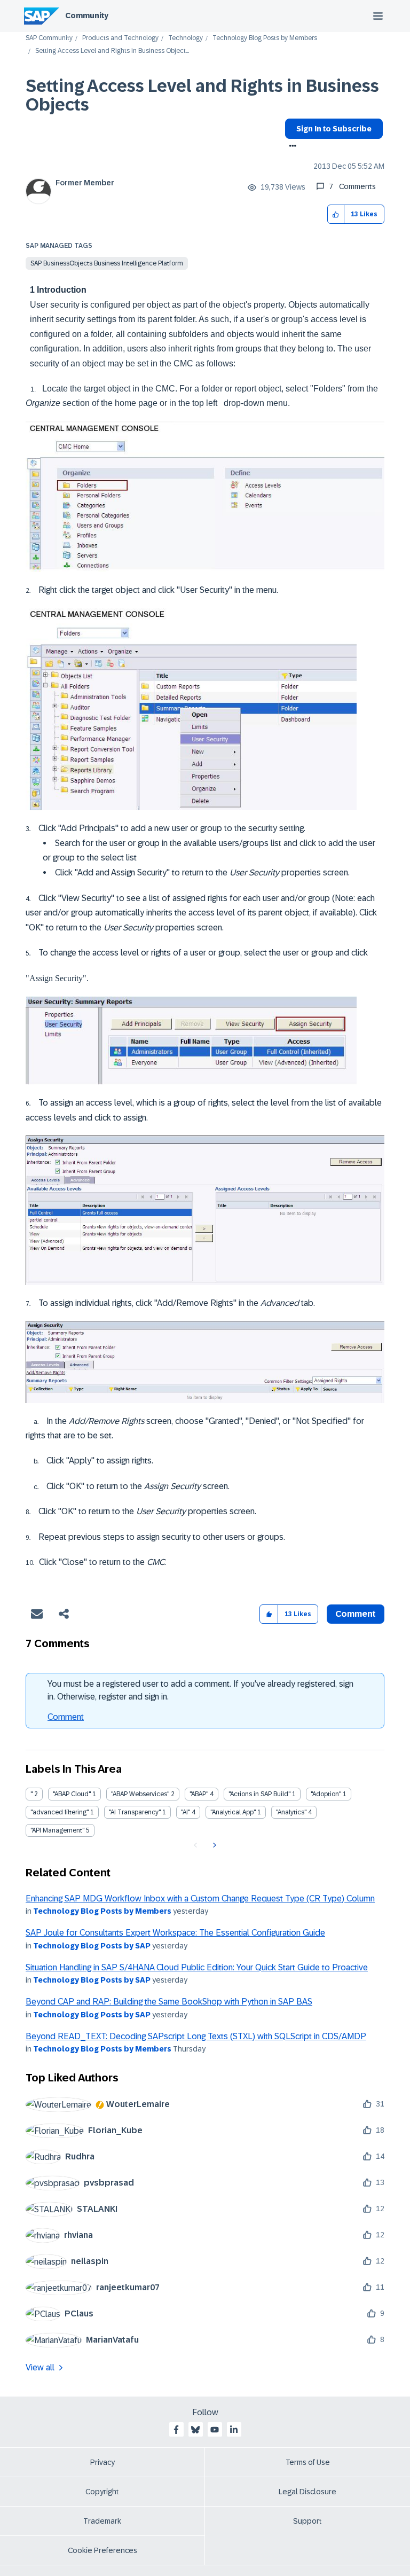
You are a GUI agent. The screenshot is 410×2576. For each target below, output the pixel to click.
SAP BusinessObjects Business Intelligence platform (107, 263)
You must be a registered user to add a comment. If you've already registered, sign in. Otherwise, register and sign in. (200, 1690)
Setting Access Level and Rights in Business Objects (202, 95)
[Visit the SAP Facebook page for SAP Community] (176, 2430)
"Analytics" (291, 1812)
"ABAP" (199, 1794)
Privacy (102, 2462)
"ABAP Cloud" (72, 1794)
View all (40, 2367)
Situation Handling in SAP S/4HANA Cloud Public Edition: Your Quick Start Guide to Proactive (197, 1967)
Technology (186, 38)
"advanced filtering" (60, 1812)
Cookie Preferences (102, 2550)
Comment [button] (356, 1614)
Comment (66, 1717)
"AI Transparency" (135, 1812)
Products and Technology (120, 38)
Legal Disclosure (307, 2492)
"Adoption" (326, 1794)
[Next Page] (213, 1845)
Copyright (102, 2492)
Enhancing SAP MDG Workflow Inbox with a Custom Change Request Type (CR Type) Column (200, 1898)
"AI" (186, 1812)
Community (87, 15)
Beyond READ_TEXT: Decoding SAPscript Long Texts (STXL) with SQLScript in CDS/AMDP (196, 2036)
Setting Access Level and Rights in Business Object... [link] (112, 51)
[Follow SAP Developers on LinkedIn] (234, 2430)
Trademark (102, 2521)
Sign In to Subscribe (334, 129)
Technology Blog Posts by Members (265, 38)
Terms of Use (308, 2462)
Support (307, 2521)
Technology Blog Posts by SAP (92, 1946)
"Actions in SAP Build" (259, 1794)
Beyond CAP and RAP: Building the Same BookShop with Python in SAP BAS (169, 2002)
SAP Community (49, 38)
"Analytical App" (233, 1812)
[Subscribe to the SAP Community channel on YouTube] (215, 2430)
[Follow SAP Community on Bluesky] (195, 2430)
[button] (336, 214)
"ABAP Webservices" (140, 1794)
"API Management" (57, 1830)
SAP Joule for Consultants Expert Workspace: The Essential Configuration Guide (175, 1933)
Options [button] (291, 147)
